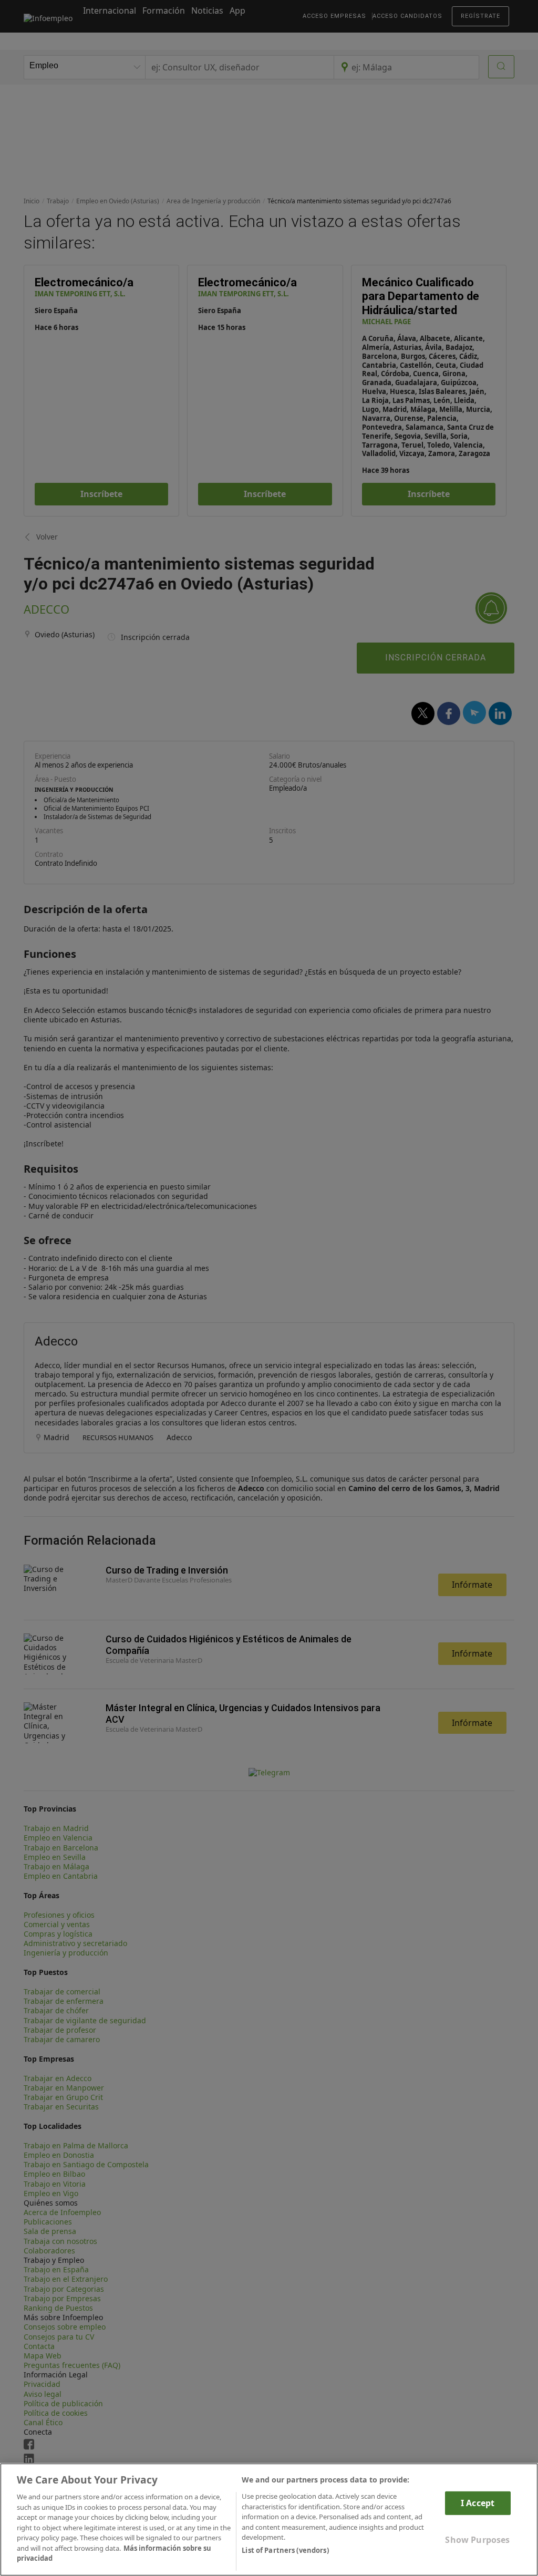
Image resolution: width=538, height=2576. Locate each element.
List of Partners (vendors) (285, 2550)
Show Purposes (477, 2540)
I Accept (478, 2503)
